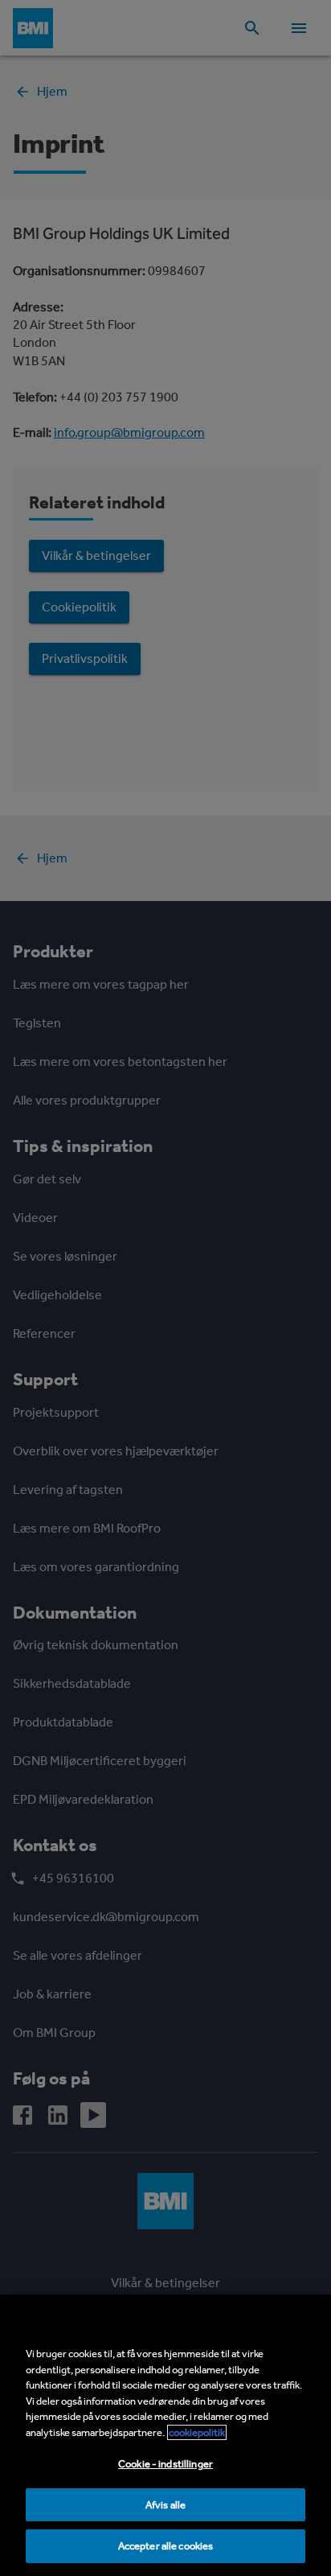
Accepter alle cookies (166, 2546)
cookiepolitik (197, 2432)
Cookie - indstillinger (165, 2464)
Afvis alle (165, 2505)
